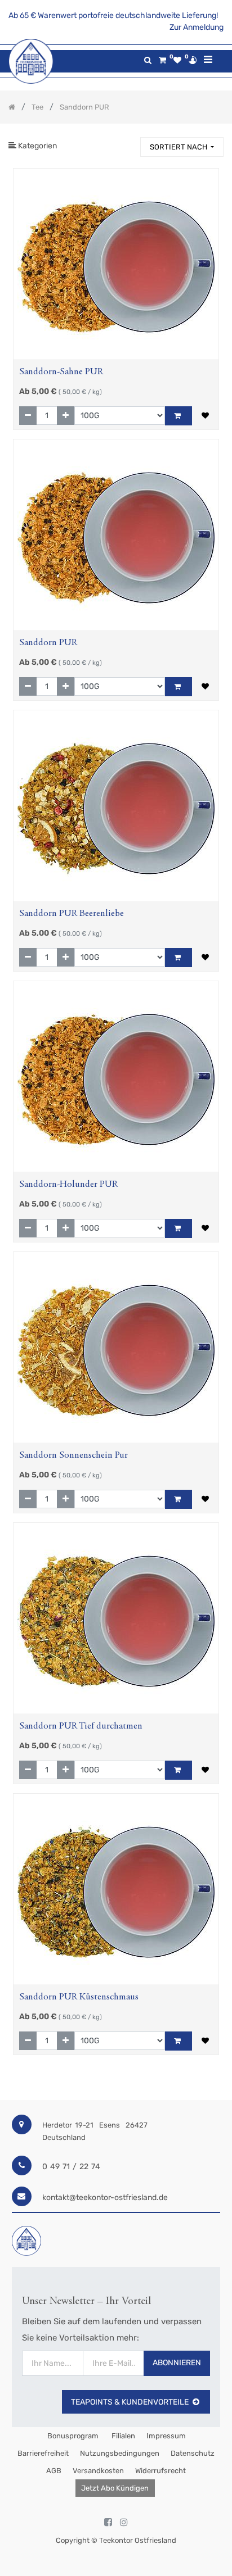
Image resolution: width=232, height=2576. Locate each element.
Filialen (122, 2436)
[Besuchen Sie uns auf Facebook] (108, 2523)
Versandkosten (98, 2471)
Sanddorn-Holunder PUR (68, 1185)
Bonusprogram (72, 2436)
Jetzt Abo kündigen (115, 2488)
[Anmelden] (193, 60)
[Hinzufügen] (66, 416)
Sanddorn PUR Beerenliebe (72, 914)
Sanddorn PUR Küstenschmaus (79, 1997)
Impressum (166, 2436)
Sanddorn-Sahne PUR (61, 372)
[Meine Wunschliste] (177, 60)
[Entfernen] (28, 416)
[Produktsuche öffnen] (148, 60)
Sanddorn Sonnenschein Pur (73, 1456)
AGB (54, 2471)
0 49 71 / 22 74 (71, 2167)
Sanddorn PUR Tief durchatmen (81, 1727)
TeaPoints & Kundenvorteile (130, 2402)
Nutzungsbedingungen (120, 2453)
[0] (162, 60)
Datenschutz (193, 2453)
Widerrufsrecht (160, 2471)
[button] (182, 147)
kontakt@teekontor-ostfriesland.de (105, 2198)
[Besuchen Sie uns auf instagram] (124, 2523)
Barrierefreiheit (43, 2453)
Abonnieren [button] (177, 2363)
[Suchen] (127, 142)
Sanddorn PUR (48, 643)
